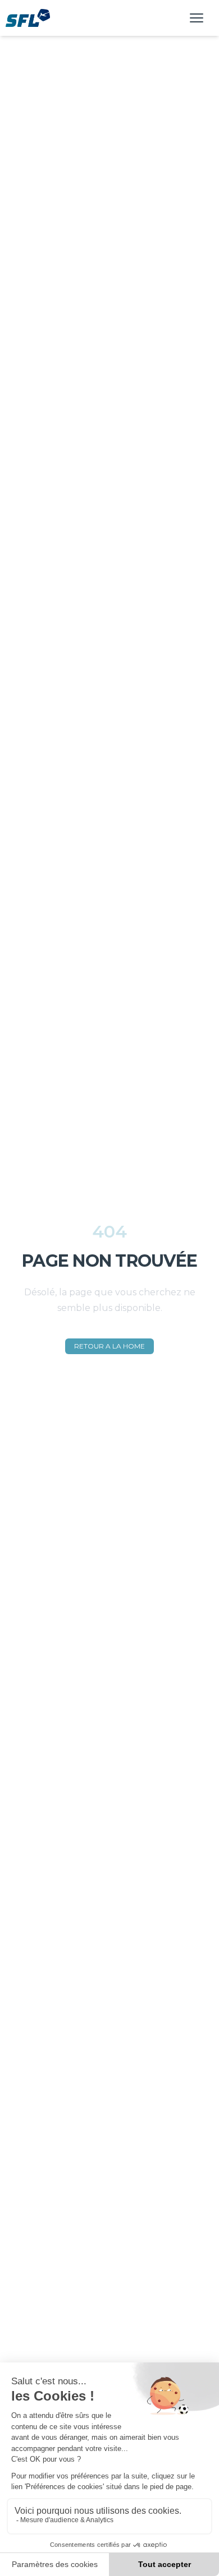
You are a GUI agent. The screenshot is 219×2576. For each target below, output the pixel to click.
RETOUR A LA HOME (109, 1346)
